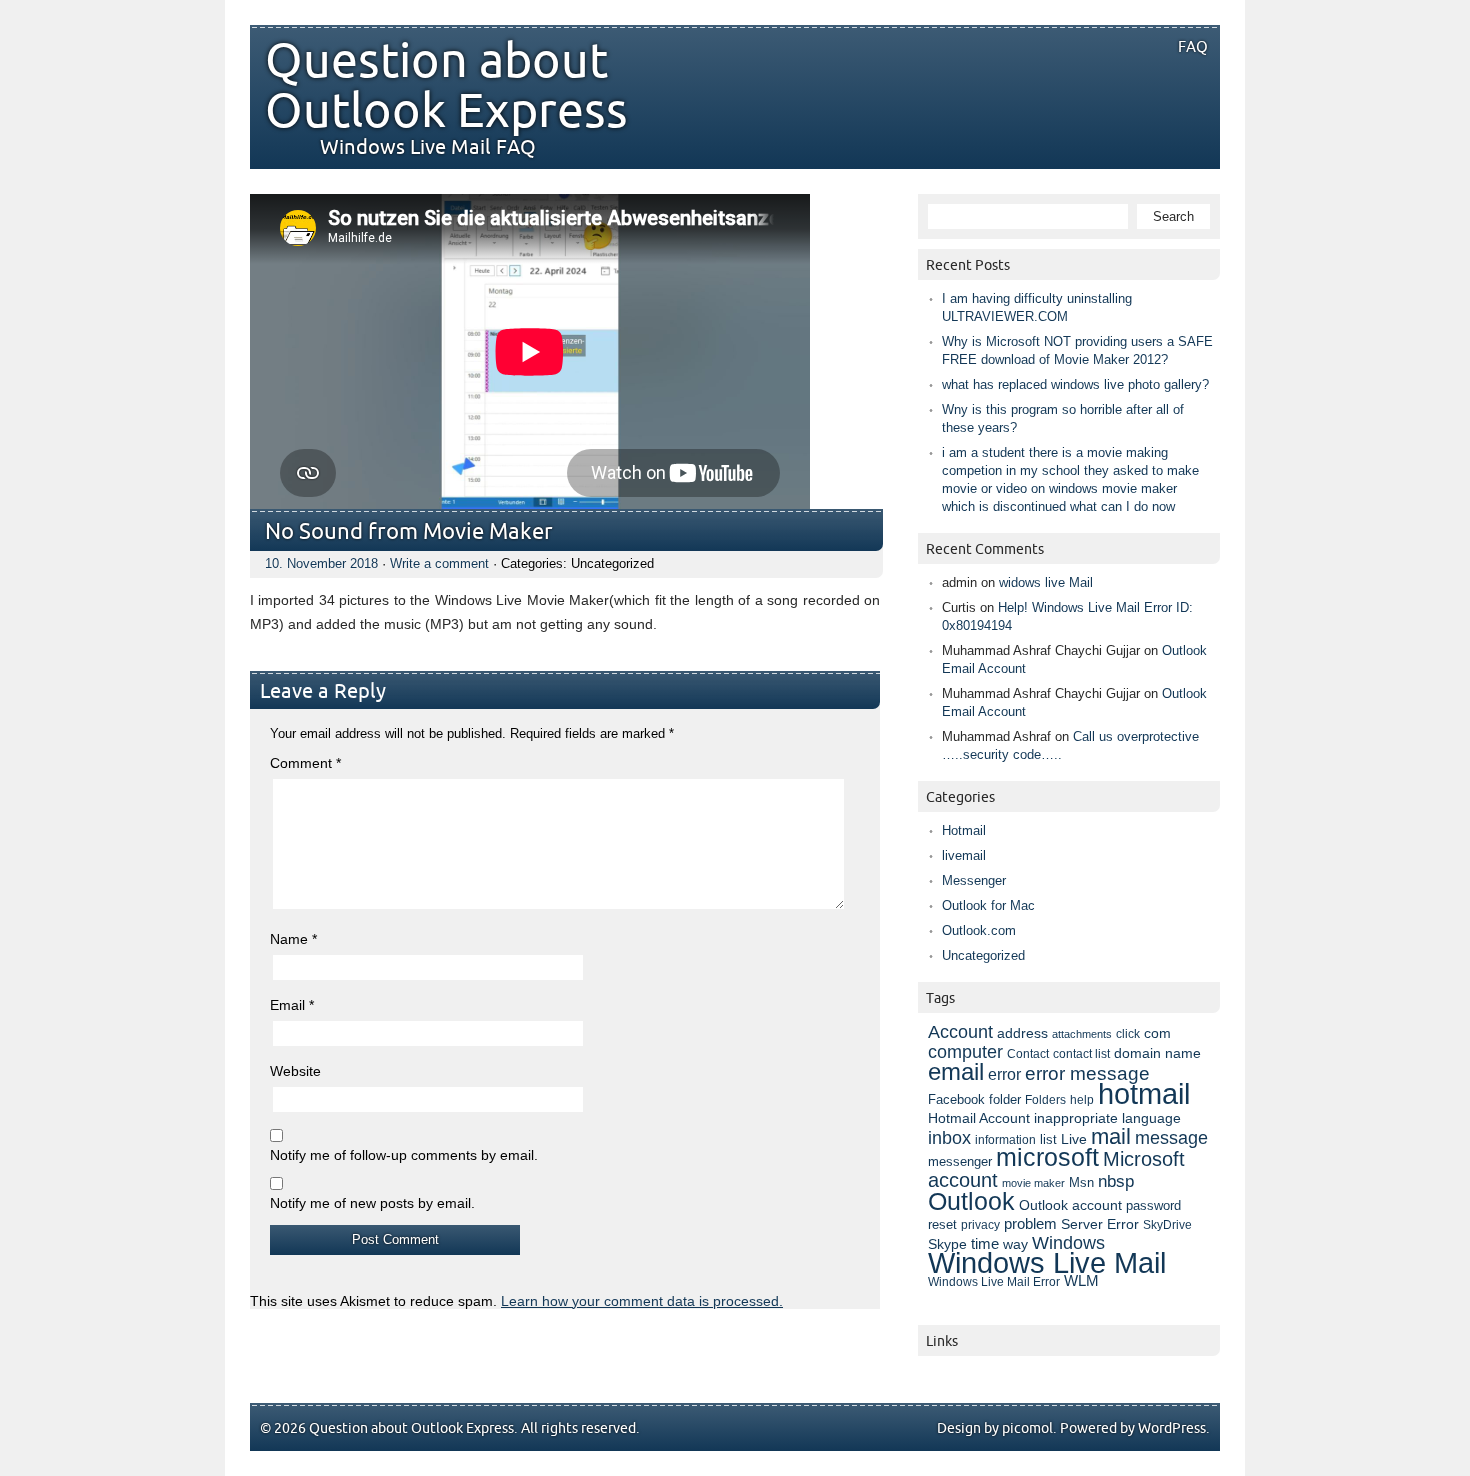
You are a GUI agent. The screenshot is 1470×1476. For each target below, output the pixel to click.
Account (960, 1031)
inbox (949, 1138)
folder (1005, 1100)
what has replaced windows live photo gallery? (1075, 384)
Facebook (956, 1100)
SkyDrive (1167, 1225)
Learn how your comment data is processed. (642, 1301)
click (1128, 1034)
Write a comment (439, 563)
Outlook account (1070, 1205)
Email (292, 1005)
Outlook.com (979, 930)
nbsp (1116, 1181)
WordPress (1172, 1428)
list (1048, 1139)
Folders (1045, 1099)
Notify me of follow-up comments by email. (404, 1155)
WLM (1081, 1281)
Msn (1081, 1182)
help (1082, 1100)
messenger (960, 1162)
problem (1030, 1224)
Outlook (971, 1201)
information (1005, 1139)
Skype (947, 1244)
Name (293, 939)
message (1171, 1137)
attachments (1082, 1034)
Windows (1068, 1243)
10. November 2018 (321, 563)
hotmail (1144, 1093)
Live (1074, 1139)
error (1004, 1074)
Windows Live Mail (1047, 1263)
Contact (1028, 1054)
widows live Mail (1046, 582)
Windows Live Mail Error (994, 1282)
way (1015, 1244)
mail (1111, 1136)
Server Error (1100, 1224)
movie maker (1033, 1183)
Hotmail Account (979, 1118)
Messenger (974, 880)
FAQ (1193, 47)
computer (965, 1052)
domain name (1157, 1053)
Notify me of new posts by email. (372, 1203)
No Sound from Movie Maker (409, 532)
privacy (980, 1225)
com (1157, 1033)
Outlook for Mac (988, 905)
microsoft (1047, 1157)
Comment (305, 763)
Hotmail (964, 830)
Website (295, 1071)
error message (1087, 1073)
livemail (964, 855)
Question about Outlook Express (446, 87)
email (956, 1071)
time (985, 1244)
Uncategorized (983, 955)
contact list (1081, 1054)
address (1022, 1033)
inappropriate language (1107, 1118)
